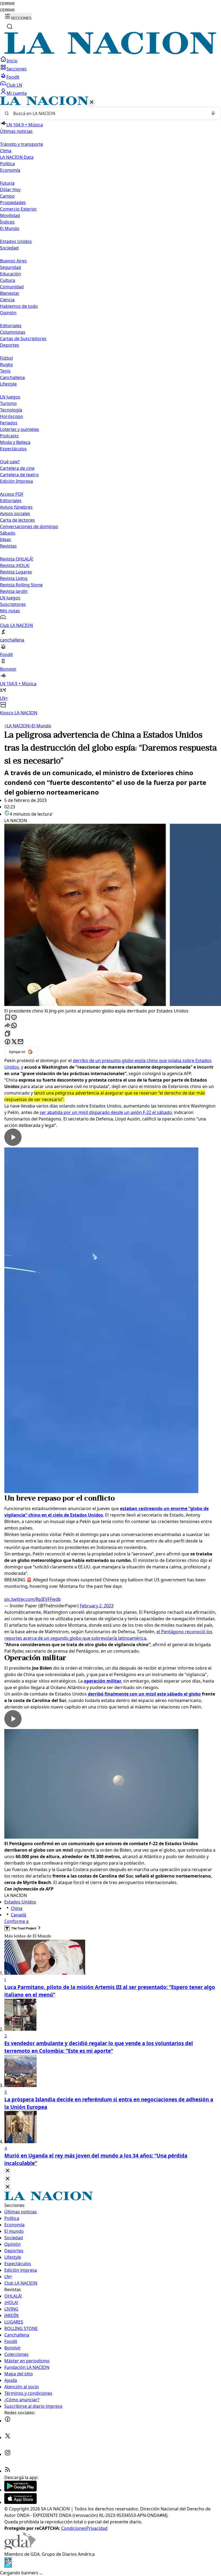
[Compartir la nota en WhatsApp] (14, 1026)
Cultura (8, 280)
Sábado (8, 533)
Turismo (8, 403)
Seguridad (11, 267)
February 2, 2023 (97, 1606)
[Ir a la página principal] (110, 53)
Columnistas (13, 332)
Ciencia (7, 300)
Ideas (6, 539)
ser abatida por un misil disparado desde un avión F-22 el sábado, (106, 1112)
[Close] (8, 2171)
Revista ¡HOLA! (15, 565)
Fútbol (6, 358)
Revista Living (14, 578)
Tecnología (11, 410)
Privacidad (97, 2528)
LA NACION (17, 726)
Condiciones (74, 2528)
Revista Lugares (16, 572)
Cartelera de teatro (19, 475)
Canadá (18, 1915)
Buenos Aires (13, 261)
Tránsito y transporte (22, 144)
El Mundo (40, 726)
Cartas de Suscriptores (23, 339)
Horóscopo (11, 416)
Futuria (7, 183)
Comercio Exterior (18, 209)
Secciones (17, 69)
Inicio (12, 61)
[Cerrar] (92, 102)
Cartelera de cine (17, 468)
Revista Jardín (14, 591)
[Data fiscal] (8, 2566)
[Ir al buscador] (10, 26)
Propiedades (13, 202)
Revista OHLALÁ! (17, 559)
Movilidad (10, 215)
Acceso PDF (12, 494)
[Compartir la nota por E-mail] (20, 1042)
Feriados (9, 423)
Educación (11, 274)
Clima (6, 151)
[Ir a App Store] (20, 2502)
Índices (7, 222)
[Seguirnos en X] (8, 2437)
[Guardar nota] (8, 1018)
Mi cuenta (17, 93)
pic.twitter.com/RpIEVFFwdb (33, 1599)
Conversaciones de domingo (29, 526)
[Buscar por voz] (213, 113)
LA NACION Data (17, 157)
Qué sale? (10, 462)
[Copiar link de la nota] (8, 1034)
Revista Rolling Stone (21, 585)
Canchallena (12, 377)
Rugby (6, 364)
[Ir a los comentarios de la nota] (14, 1018)
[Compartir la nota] (8, 1026)
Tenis (5, 371)
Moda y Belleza (15, 442)
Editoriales (11, 326)
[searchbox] (108, 113)
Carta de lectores (17, 520)
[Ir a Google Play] (20, 2490)
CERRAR (7, 4)
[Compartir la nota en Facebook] (8, 1042)
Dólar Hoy (10, 190)
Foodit (13, 77)
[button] (110, 406)
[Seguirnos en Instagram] (8, 2454)
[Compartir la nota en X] (14, 1042)
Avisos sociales (15, 514)
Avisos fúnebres (16, 507)
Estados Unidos (16, 241)
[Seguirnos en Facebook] (8, 2421)
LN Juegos (10, 397)
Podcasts (9, 436)
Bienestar (10, 293)
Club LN (14, 85)
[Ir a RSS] (8, 2471)
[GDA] (20, 2548)
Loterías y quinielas (20, 429)
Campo (7, 196)
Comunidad (12, 287)
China (17, 1908)
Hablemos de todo (19, 306)
